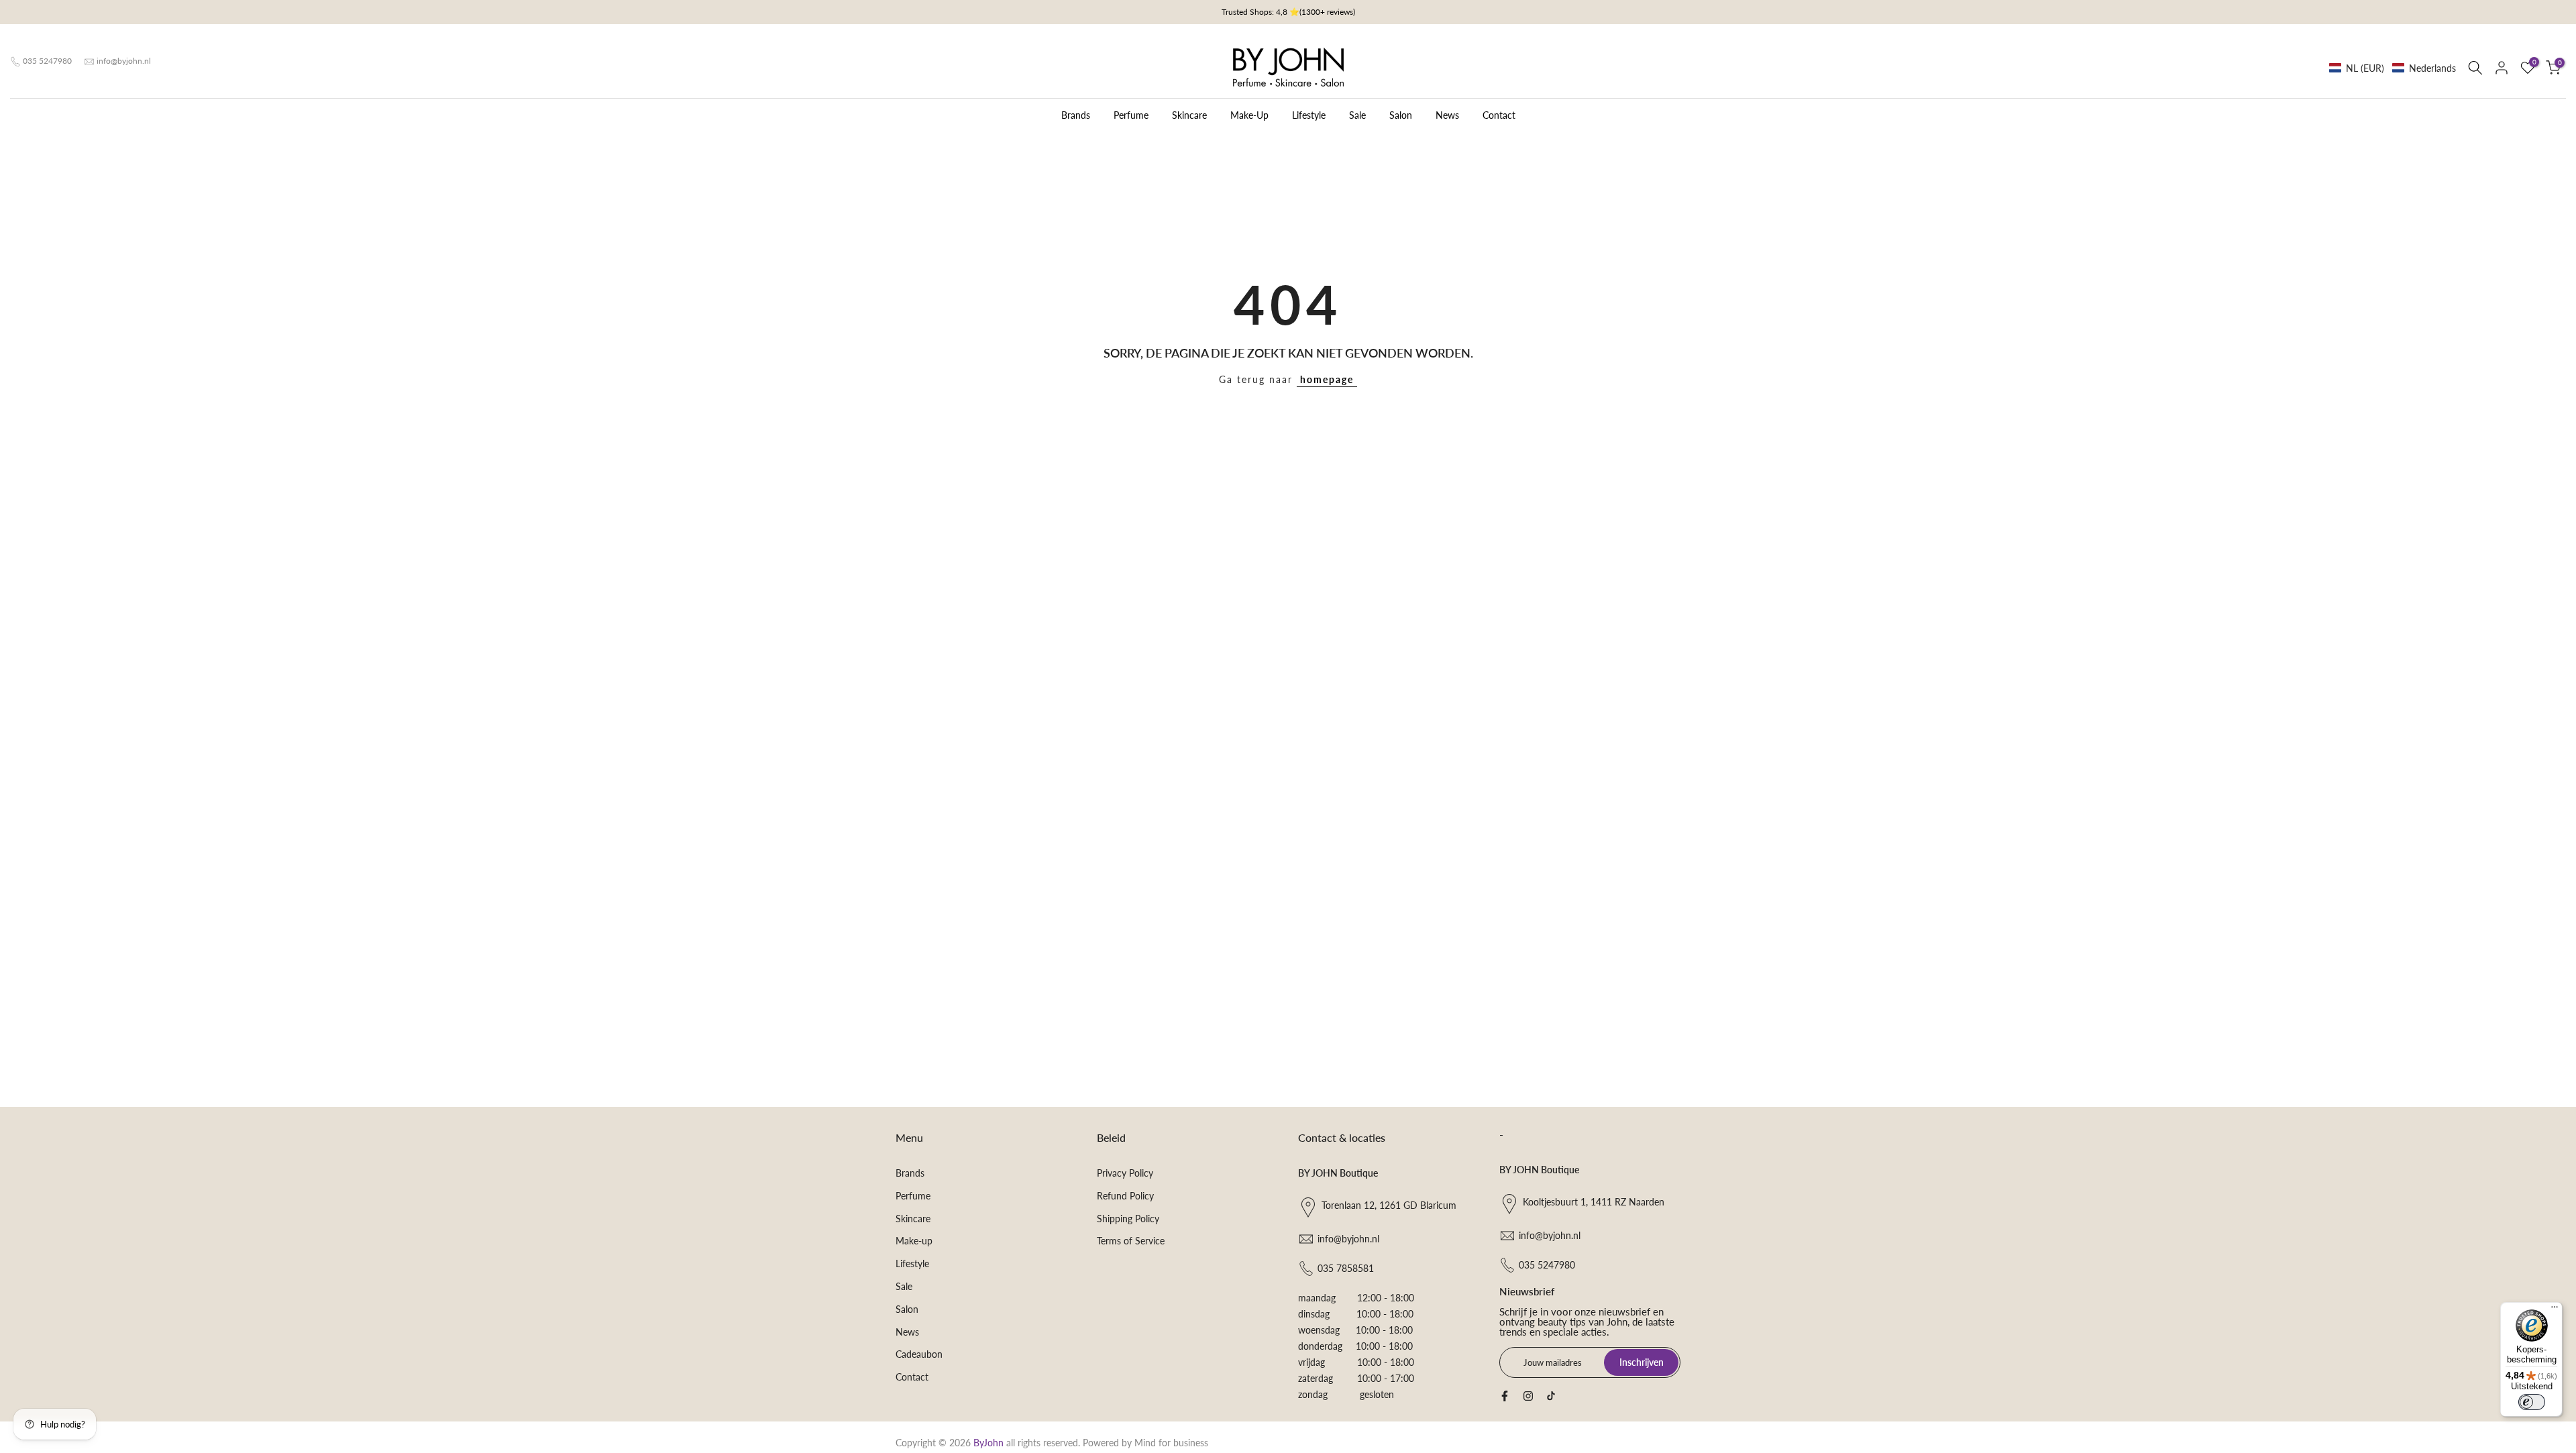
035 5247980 (47, 61)
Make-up (914, 1241)
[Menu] (2555, 1310)
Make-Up (1249, 115)
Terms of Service (1131, 1241)
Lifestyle (1309, 115)
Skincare (1189, 115)
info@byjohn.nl (124, 61)
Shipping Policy (1128, 1219)
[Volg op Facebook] (1505, 1396)
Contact (1499, 115)
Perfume (1131, 115)
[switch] (2532, 1402)
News (1447, 115)
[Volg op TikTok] (1551, 1396)
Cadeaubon (919, 1354)
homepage (1327, 379)
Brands (1076, 115)
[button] (2393, 68)
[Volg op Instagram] (1528, 1396)
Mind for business (1171, 1443)
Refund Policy (1125, 1196)
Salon (1401, 115)
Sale (1357, 115)
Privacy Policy (1125, 1173)
